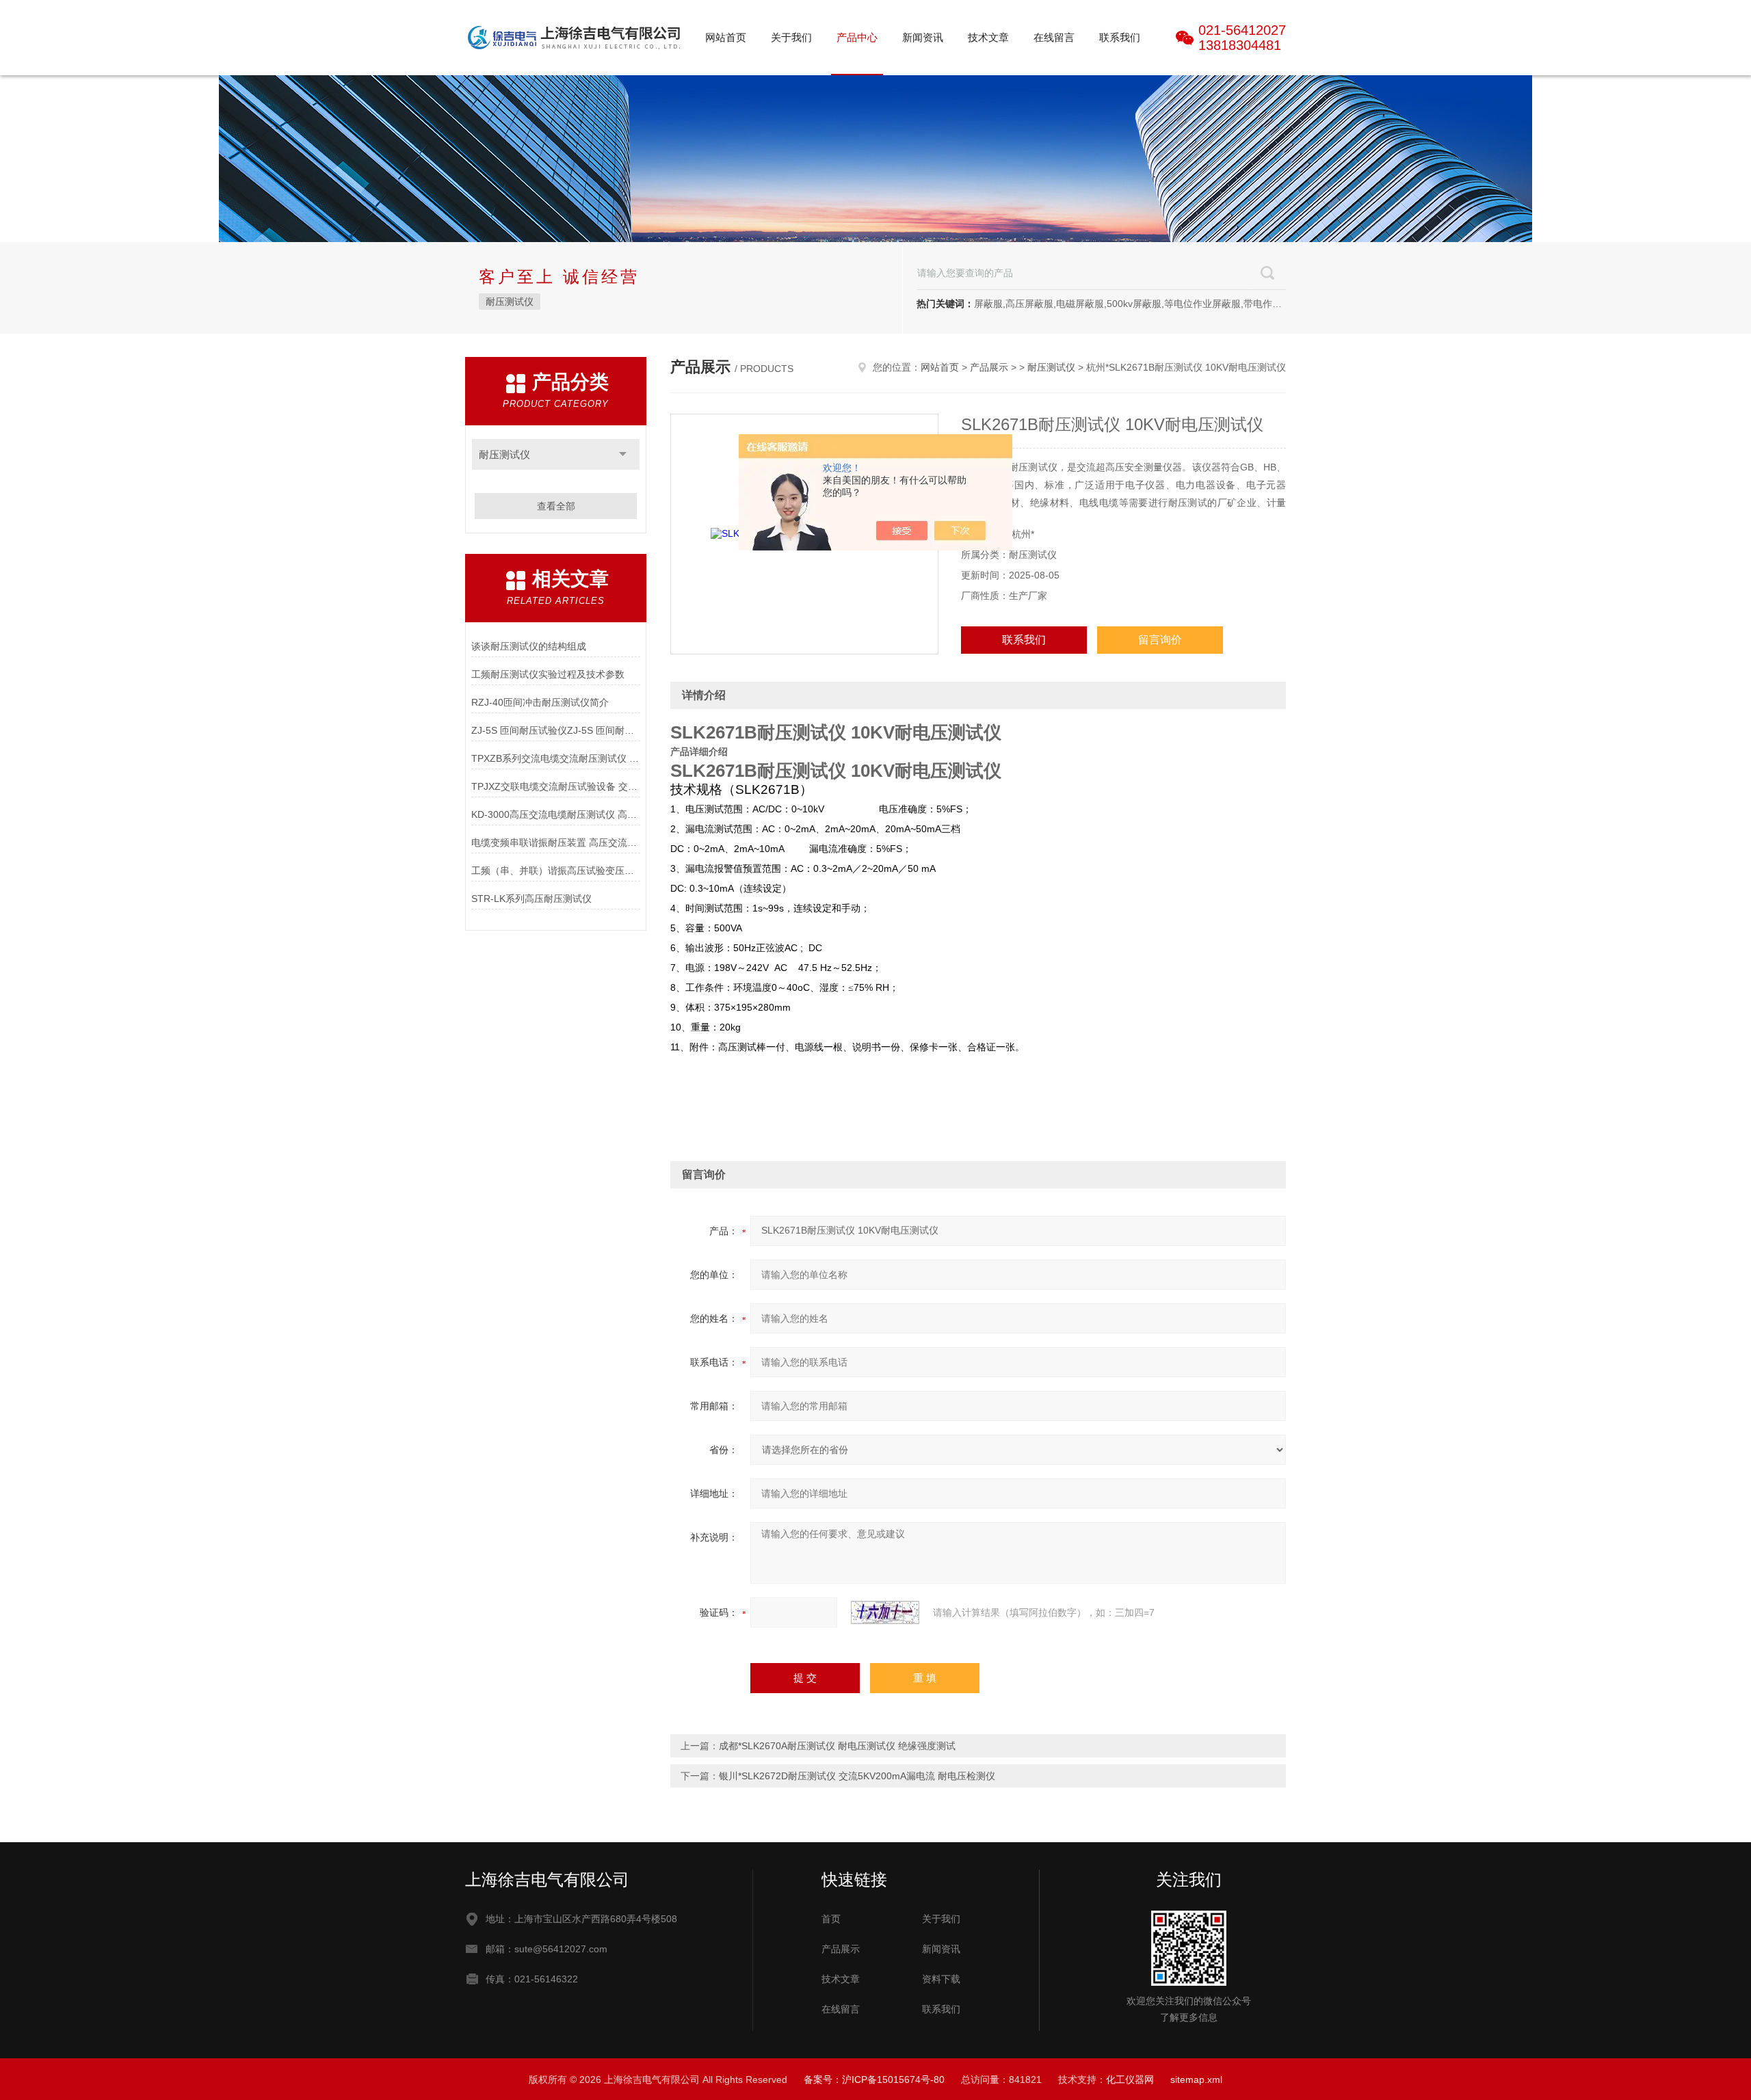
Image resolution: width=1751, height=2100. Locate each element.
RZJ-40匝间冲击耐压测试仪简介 (540, 702)
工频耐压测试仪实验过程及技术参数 (548, 674)
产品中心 (857, 37)
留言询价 (1160, 640)
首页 (831, 1919)
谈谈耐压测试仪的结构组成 (529, 646)
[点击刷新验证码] (885, 1612)
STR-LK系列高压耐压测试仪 (531, 899)
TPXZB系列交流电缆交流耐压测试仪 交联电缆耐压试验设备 (556, 758)
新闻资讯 (923, 37)
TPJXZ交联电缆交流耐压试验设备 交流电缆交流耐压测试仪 (556, 786)
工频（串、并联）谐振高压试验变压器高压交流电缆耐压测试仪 (556, 870)
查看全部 (556, 506)
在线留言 (1054, 37)
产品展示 (989, 367)
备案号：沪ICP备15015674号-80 (874, 2079)
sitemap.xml (1196, 2079)
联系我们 (1120, 37)
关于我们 (791, 37)
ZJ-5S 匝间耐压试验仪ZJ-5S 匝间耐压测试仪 (556, 730)
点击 (623, 454)
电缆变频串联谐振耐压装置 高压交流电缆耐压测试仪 (556, 842)
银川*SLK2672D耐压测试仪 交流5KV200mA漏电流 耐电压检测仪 (857, 1776)
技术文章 (988, 37)
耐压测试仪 (510, 302)
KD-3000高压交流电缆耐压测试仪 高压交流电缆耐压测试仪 (556, 814)
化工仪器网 (1130, 2079)
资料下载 (941, 1979)
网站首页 (726, 37)
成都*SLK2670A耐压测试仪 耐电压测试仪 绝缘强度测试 (837, 1746)
